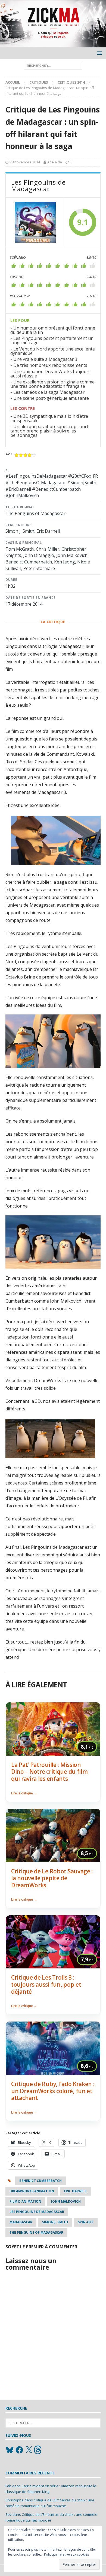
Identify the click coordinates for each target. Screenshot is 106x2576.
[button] (99, 53)
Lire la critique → (24, 1793)
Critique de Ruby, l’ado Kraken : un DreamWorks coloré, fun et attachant (53, 2091)
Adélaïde (55, 162)
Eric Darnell (76, 2191)
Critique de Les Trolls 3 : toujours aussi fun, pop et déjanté (46, 1984)
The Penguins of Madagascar (36, 2232)
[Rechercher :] (53, 65)
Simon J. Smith (55, 2222)
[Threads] (38, 2450)
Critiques (39, 82)
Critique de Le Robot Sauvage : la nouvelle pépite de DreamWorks (52, 1878)
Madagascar (21, 2222)
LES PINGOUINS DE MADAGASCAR (37, 2212)
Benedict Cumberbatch (40, 2181)
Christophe (15, 2500)
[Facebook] (19, 2450)
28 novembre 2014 (25, 162)
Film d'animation (25, 2201)
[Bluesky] (10, 2450)
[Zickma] (53, 44)
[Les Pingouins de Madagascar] (35, 222)
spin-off (86, 2222)
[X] (29, 2450)
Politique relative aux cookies (66, 2554)
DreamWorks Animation (32, 2191)
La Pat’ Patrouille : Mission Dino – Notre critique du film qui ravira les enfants (49, 1772)
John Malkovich (66, 2201)
